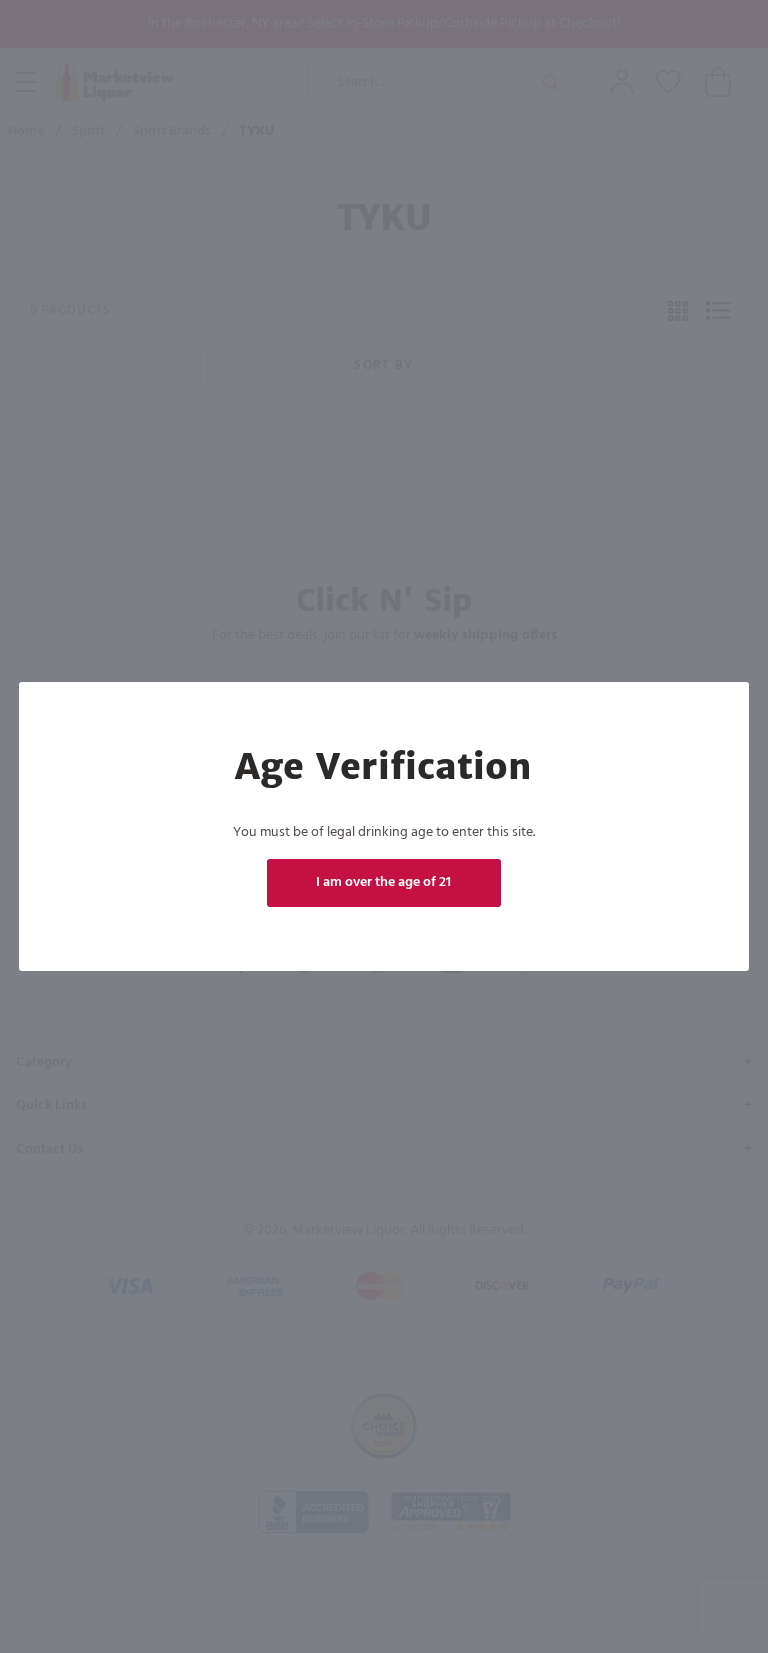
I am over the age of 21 (384, 882)
